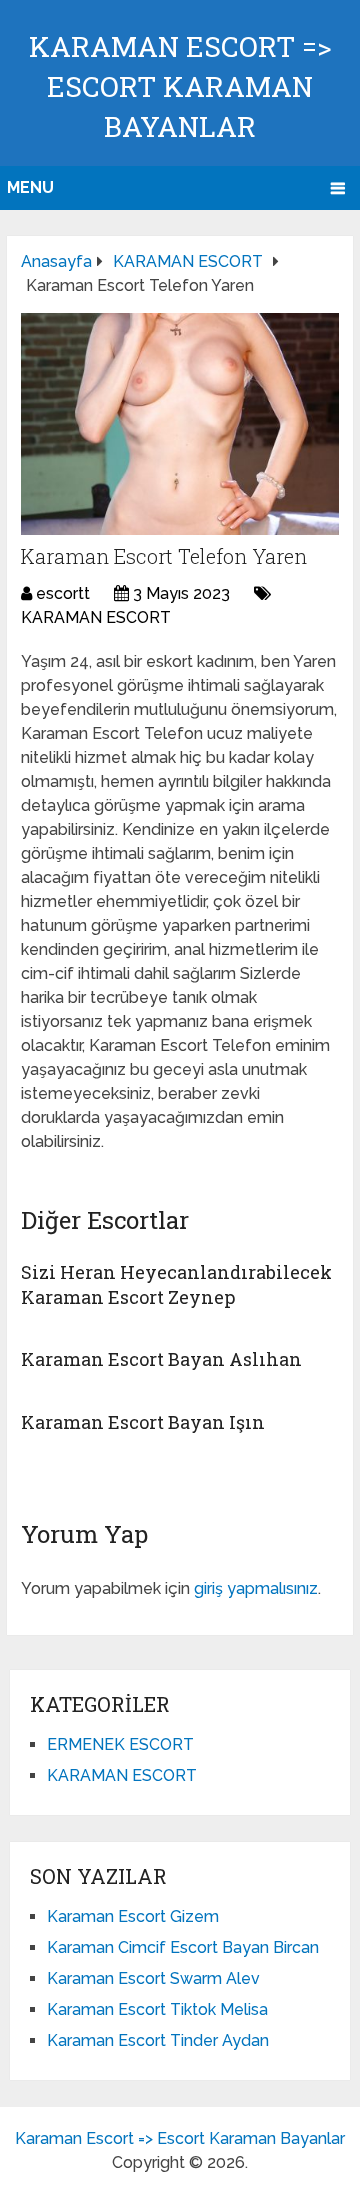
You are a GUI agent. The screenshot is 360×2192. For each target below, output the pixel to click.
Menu (30, 187)
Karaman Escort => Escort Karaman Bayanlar (180, 86)
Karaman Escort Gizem (133, 1916)
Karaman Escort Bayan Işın (143, 1422)
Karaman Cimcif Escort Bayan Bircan (183, 1947)
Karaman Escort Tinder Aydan (158, 2040)
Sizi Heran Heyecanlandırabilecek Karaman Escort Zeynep (176, 1284)
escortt (63, 593)
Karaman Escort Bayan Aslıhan (161, 1359)
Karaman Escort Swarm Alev (153, 1978)
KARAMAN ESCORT (96, 617)
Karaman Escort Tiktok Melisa (157, 2009)
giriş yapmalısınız (256, 1588)
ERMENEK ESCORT (120, 1744)
